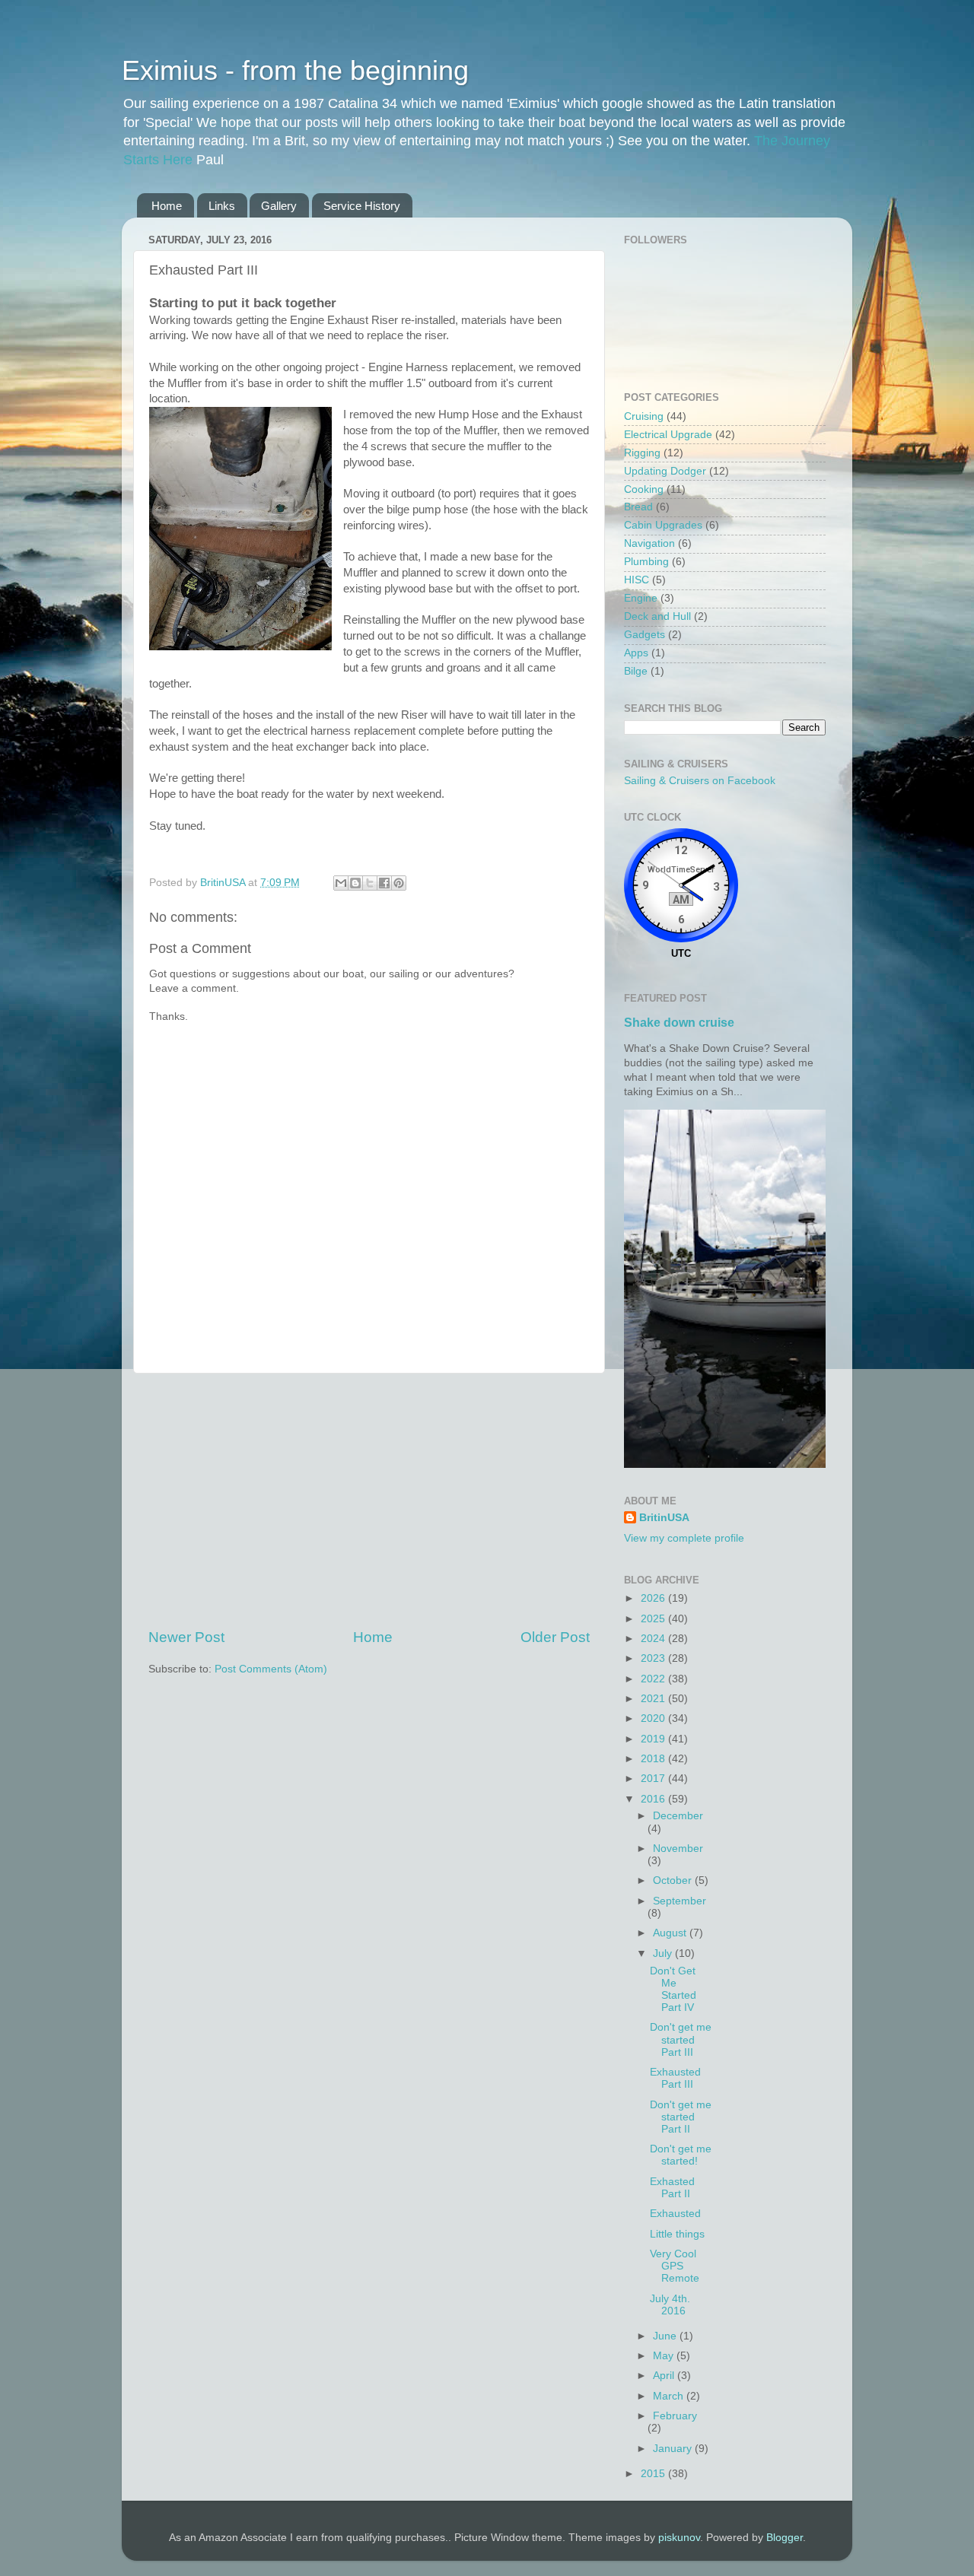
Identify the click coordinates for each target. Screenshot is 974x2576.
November (678, 1849)
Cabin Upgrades (663, 525)
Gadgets (645, 635)
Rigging (642, 453)
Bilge (636, 671)
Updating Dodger (665, 471)
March (670, 2396)
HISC (637, 580)
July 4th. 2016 (670, 2305)
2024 (654, 1639)
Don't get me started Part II (681, 2117)
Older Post (555, 1637)
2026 (654, 1598)
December (678, 1816)
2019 (654, 1739)
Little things (677, 2234)
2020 (654, 1718)
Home (167, 206)
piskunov (679, 2538)
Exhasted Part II (672, 2188)
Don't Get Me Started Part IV (673, 1990)
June (666, 2336)
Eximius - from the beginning (295, 70)
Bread (638, 507)
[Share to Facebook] (384, 883)
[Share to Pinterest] (399, 883)
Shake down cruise (679, 1023)
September (680, 1901)
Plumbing (646, 562)
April (665, 2376)
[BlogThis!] (355, 883)
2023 (654, 1658)
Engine (641, 598)
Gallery (279, 206)
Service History (362, 206)
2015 (654, 2474)
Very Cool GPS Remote (675, 2266)
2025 (654, 1619)
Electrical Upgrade (668, 435)
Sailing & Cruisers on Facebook (700, 781)
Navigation (649, 543)
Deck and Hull (657, 616)
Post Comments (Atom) (271, 1669)
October (674, 1880)
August (671, 1933)
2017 (654, 1779)
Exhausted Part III (675, 2078)
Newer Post (186, 1637)
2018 (654, 1759)
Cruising (644, 416)
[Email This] (341, 883)
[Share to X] (370, 883)
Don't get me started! (681, 2155)
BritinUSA (664, 1518)
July (664, 1953)
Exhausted (675, 2214)
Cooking (644, 489)
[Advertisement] (369, 1501)
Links (222, 206)
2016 (654, 1799)
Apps (636, 653)
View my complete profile (684, 1538)
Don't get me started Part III (681, 2039)
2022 (654, 1679)
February (675, 2416)
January (674, 2449)
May (665, 2356)
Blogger (785, 2538)
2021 (654, 1699)
